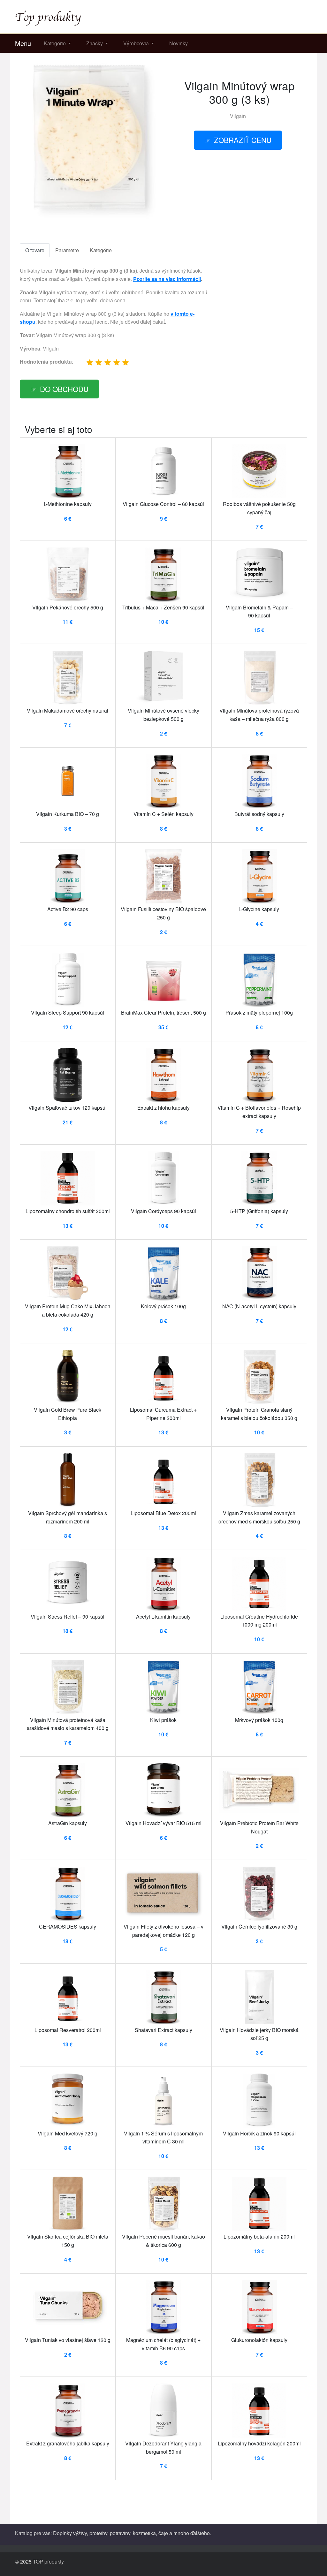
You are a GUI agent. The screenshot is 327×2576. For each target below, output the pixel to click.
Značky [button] (95, 43)
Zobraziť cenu (243, 140)
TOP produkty (48, 2561)
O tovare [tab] (35, 250)
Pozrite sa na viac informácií (167, 279)
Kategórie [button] (55, 43)
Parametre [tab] (67, 250)
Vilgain (238, 116)
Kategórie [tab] (101, 250)
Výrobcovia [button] (137, 43)
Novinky (179, 43)
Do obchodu (64, 389)
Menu (23, 43)
